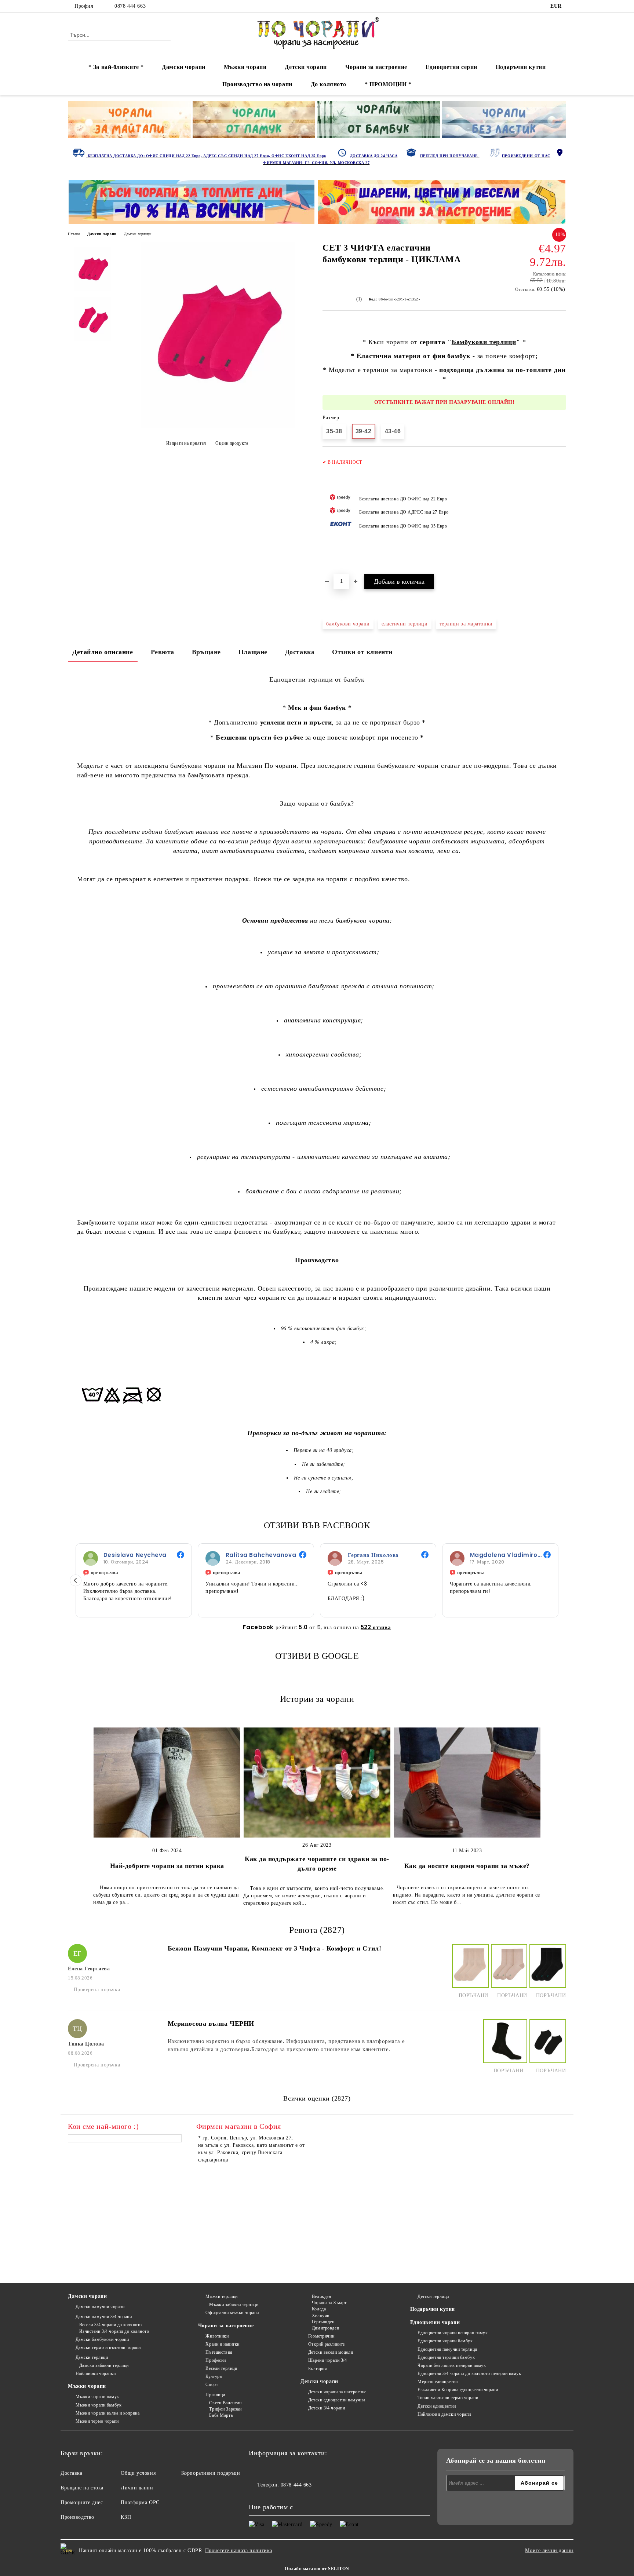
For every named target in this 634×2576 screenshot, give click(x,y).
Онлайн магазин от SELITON (317, 2569)
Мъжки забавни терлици (234, 2305)
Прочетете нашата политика (239, 2551)
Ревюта (163, 652)
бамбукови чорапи (348, 624)
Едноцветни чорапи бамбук (445, 2341)
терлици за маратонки (466, 624)
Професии (216, 2360)
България (318, 2369)
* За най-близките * (116, 67)
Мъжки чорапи (245, 67)
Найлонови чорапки (96, 2374)
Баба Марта (221, 2415)
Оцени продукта (232, 443)
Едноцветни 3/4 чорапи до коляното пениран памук (469, 2374)
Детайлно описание (103, 652)
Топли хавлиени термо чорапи (448, 2398)
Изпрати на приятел (186, 443)
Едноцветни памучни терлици (447, 2349)
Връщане (206, 652)
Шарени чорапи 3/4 (327, 2360)
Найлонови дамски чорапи (444, 2414)
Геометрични (321, 2336)
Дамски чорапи (183, 67)
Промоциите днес (82, 2502)
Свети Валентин (225, 2403)
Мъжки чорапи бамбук (99, 2405)
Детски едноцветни (437, 2406)
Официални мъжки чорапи (232, 2313)
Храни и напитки (222, 2344)
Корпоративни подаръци (211, 2473)
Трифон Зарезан (225, 2409)
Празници (215, 2395)
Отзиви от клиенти (362, 652)
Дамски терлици (138, 234)
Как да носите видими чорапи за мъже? (467, 1866)
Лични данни (137, 2488)
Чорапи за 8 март (329, 2303)
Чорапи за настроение (376, 67)
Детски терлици (433, 2296)
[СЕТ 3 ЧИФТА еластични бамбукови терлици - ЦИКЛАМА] (218, 426)
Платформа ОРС (140, 2502)
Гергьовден (323, 2322)
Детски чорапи (306, 67)
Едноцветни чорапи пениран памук (453, 2333)
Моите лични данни (549, 2551)
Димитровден (325, 2328)
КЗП (126, 2517)
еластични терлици (405, 624)
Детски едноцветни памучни (337, 2400)
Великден (321, 2296)
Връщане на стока (82, 2488)
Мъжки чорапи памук (97, 2397)
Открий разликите (327, 2344)
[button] (76, 1580)
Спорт (212, 2385)
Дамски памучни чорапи (100, 2307)
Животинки (217, 2336)
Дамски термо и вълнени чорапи (108, 2347)
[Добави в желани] (561, 514)
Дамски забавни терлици (104, 2365)
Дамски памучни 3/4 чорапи (104, 2317)
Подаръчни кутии (521, 67)
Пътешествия (219, 2352)
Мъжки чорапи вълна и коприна (108, 2413)
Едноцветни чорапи (435, 2322)
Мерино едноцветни (438, 2382)
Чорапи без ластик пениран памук (452, 2365)
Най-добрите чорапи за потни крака (167, 1866)
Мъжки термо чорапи (97, 2421)
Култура (214, 2376)
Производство (77, 2517)
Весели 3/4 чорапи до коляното (111, 2325)
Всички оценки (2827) (317, 2098)
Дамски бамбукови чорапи (102, 2339)
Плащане (253, 652)
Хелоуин (320, 2316)
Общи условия (138, 2473)
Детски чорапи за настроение (337, 2392)
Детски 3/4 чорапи (327, 2408)
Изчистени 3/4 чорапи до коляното (114, 2331)
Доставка (300, 652)
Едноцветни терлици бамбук (446, 2357)
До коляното (329, 84)
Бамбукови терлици (484, 342)
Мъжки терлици (221, 2296)
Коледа (319, 2309)
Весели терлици (221, 2368)
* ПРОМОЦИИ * (388, 84)
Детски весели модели (331, 2352)
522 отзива (376, 1627)
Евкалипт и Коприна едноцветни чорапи (458, 2390)
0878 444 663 (130, 6)
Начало (74, 234)
